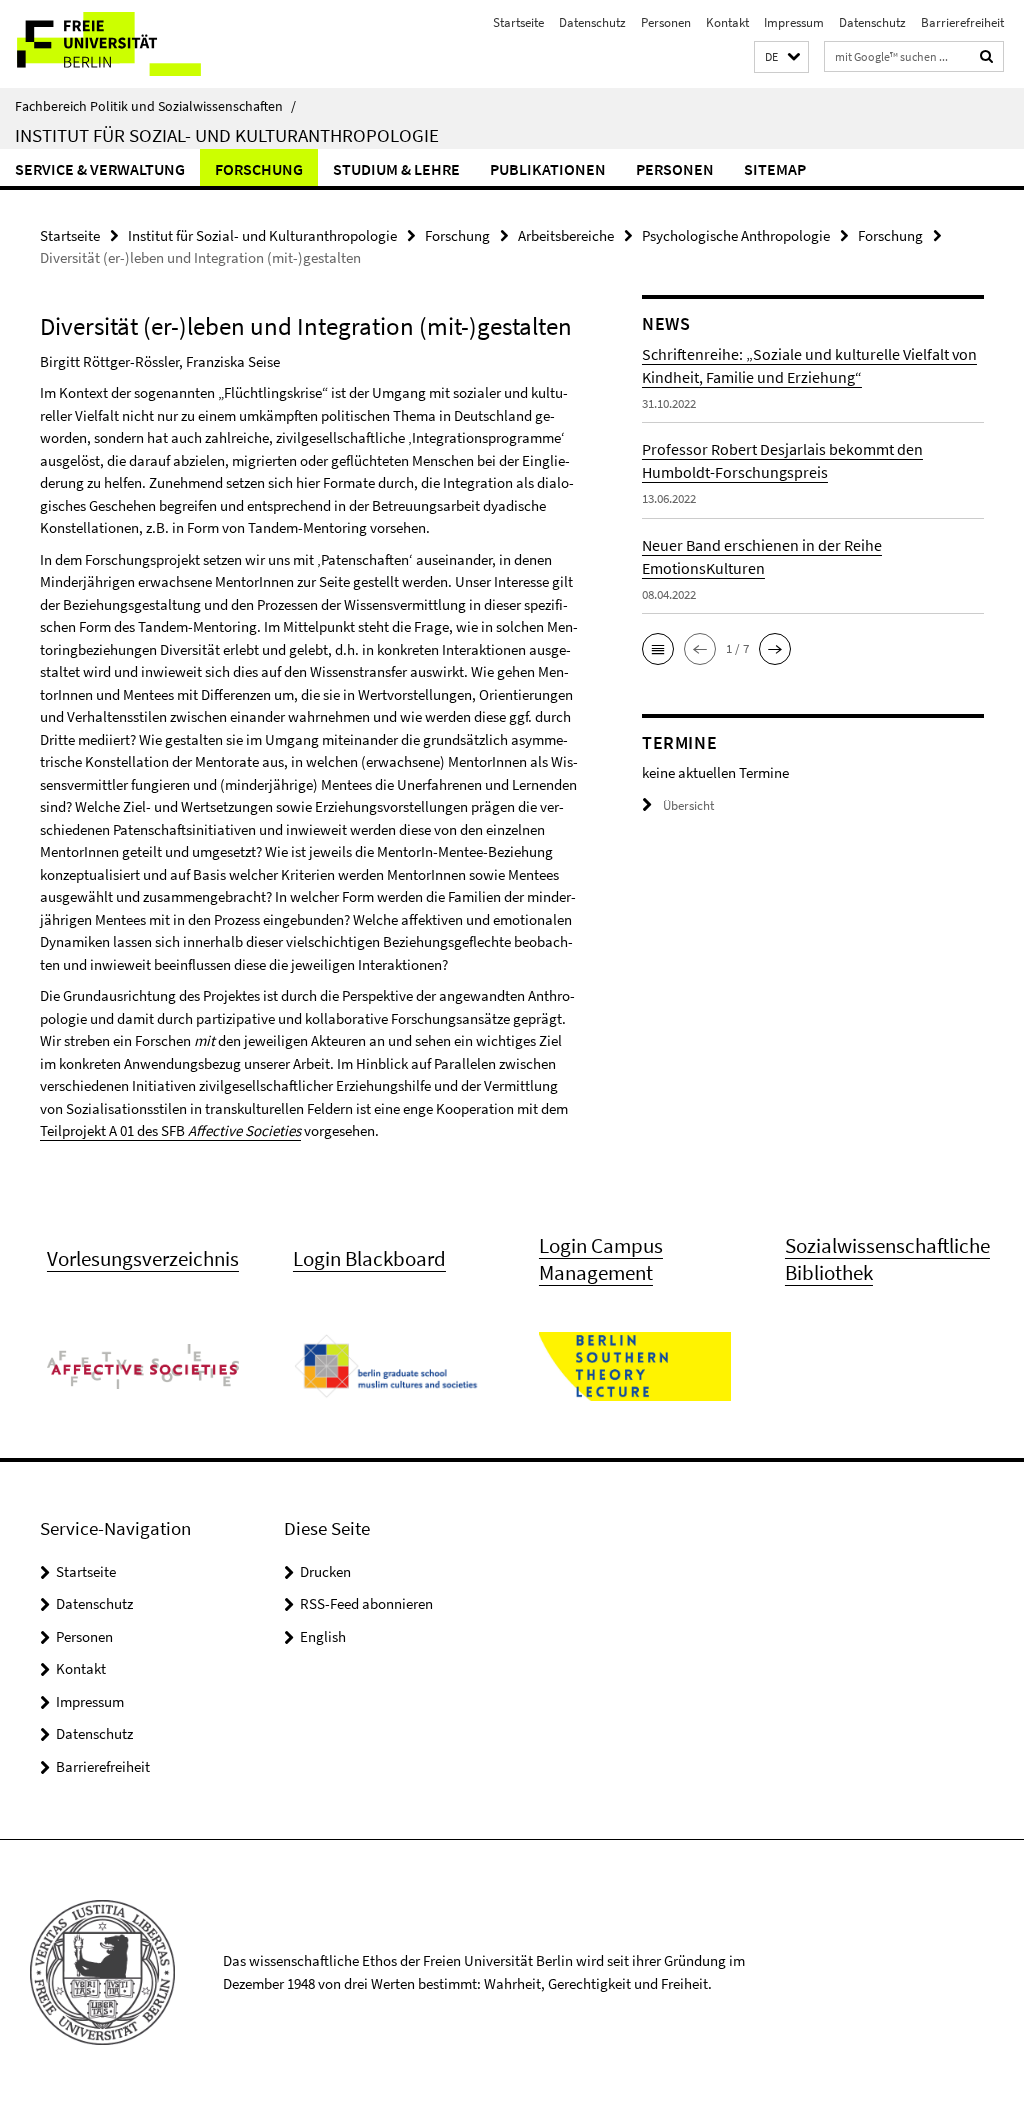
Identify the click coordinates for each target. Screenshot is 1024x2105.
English (323, 1636)
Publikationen (548, 169)
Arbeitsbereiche (566, 235)
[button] (781, 57)
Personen (666, 22)
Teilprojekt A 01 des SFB (170, 1130)
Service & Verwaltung (100, 169)
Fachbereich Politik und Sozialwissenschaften (155, 106)
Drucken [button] (325, 1571)
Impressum (794, 22)
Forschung (259, 169)
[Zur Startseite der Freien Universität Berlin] (132, 44)
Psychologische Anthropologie (736, 235)
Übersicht (688, 805)
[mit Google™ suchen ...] (987, 56)
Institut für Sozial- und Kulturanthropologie (227, 135)
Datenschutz (592, 22)
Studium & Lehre (396, 169)
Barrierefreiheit (962, 22)
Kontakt (727, 22)
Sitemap (775, 169)
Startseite (518, 22)
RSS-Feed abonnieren (366, 1603)
